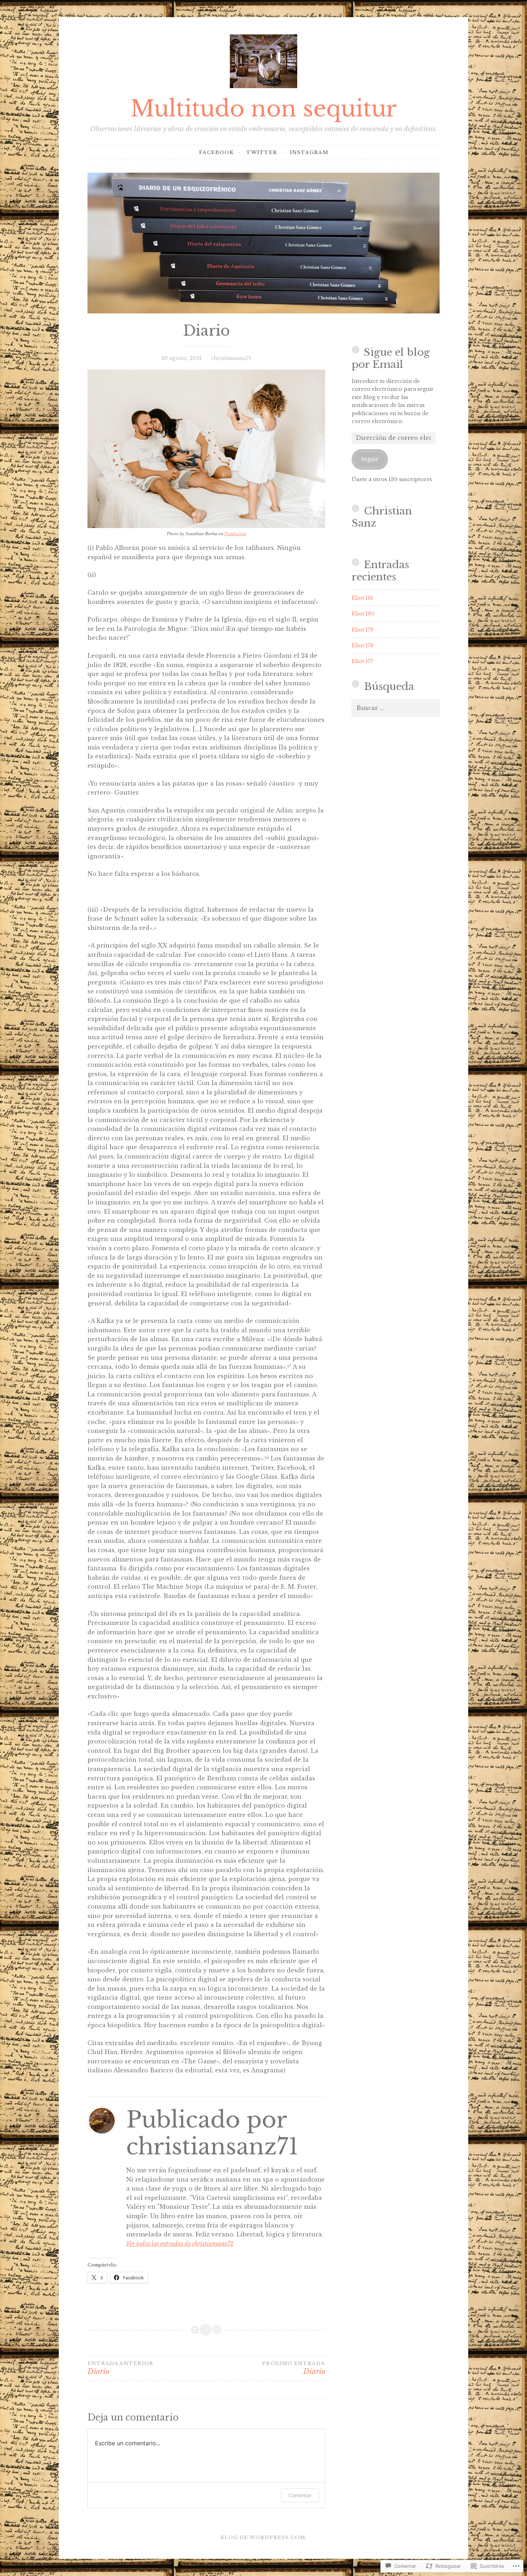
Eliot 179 (363, 630)
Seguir (370, 459)
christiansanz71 (231, 358)
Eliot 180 (363, 614)
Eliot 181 (362, 598)
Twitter (262, 152)
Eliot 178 (363, 646)
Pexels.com (235, 534)
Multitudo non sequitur (263, 109)
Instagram (309, 152)
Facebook (216, 152)
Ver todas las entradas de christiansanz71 (180, 2244)
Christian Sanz (382, 517)
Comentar (300, 2495)
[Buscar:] (396, 708)
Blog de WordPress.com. (264, 2537)
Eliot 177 (362, 661)
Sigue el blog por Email (391, 358)
